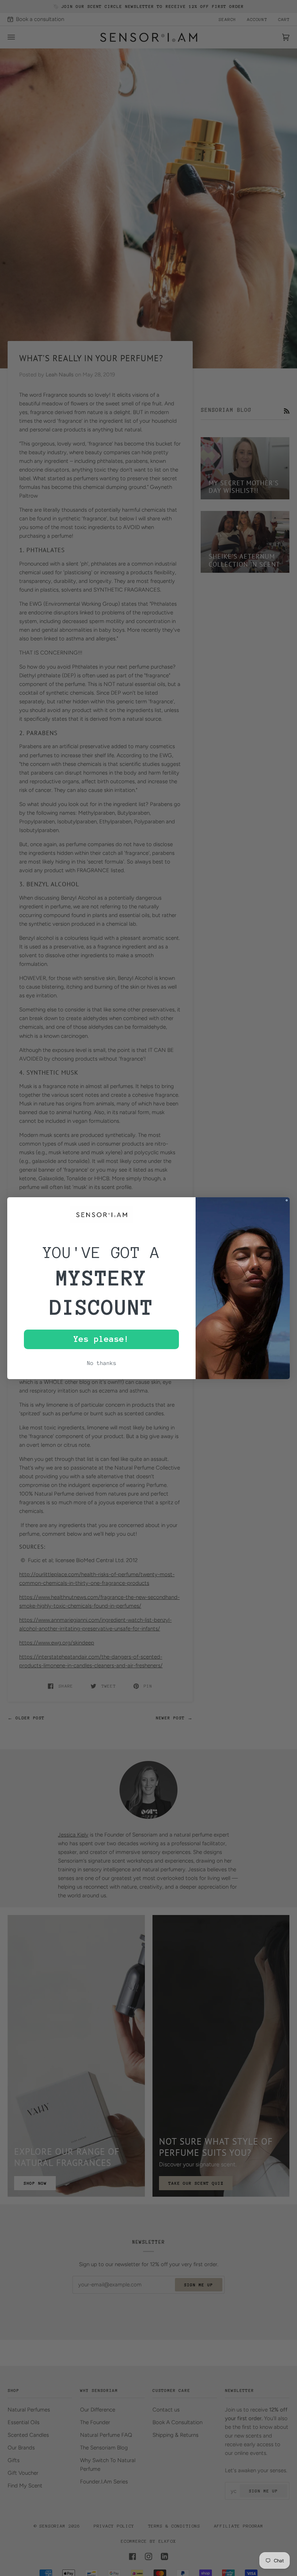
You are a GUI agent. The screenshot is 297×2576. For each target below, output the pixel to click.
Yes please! (101, 1339)
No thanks (102, 1363)
